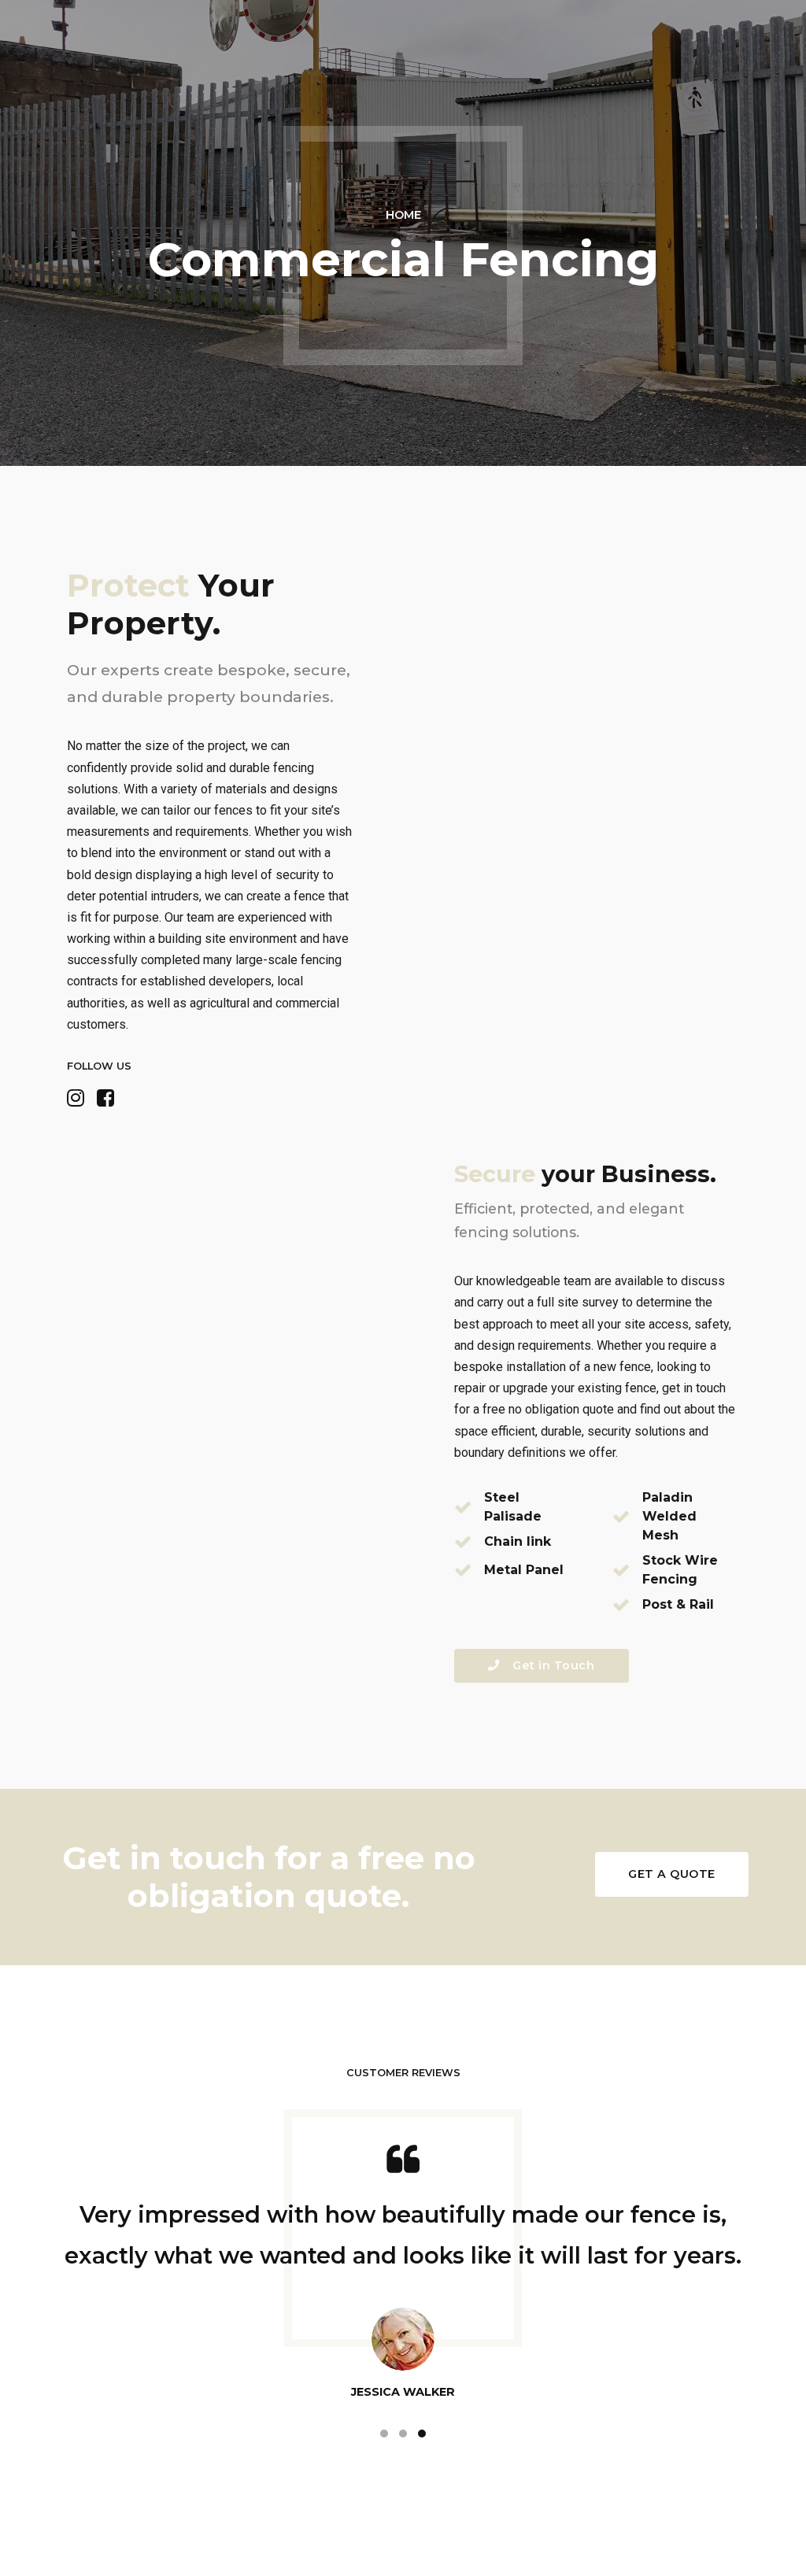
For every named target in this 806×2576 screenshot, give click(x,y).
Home (403, 215)
